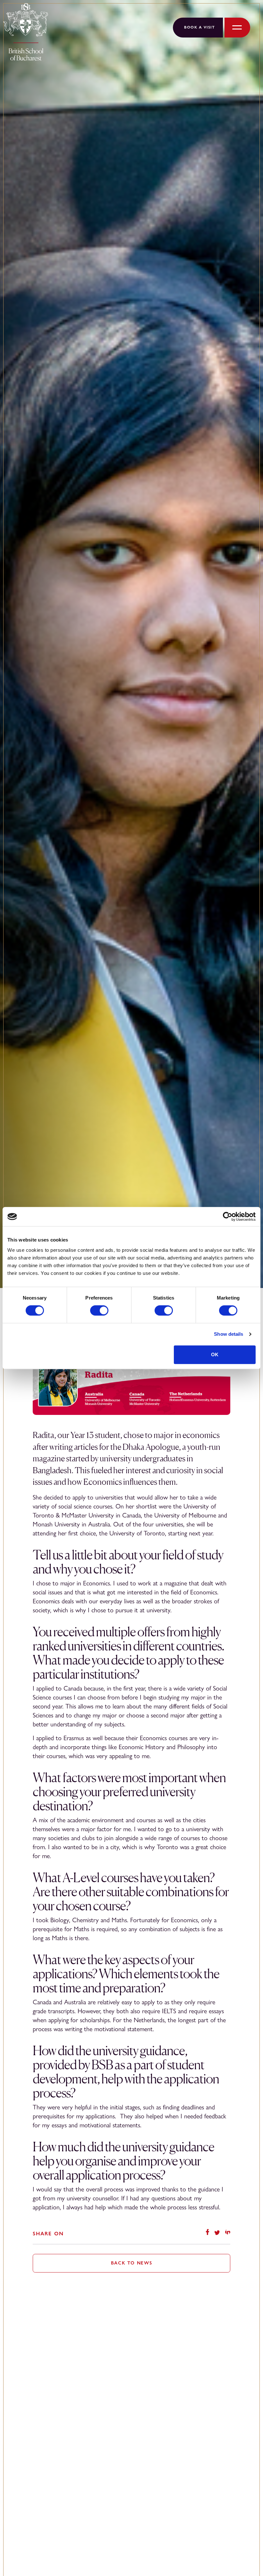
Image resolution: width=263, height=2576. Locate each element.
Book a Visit (199, 27)
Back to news (132, 2263)
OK (215, 1354)
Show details (229, 1334)
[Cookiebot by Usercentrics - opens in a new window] (228, 1217)
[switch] (99, 1310)
